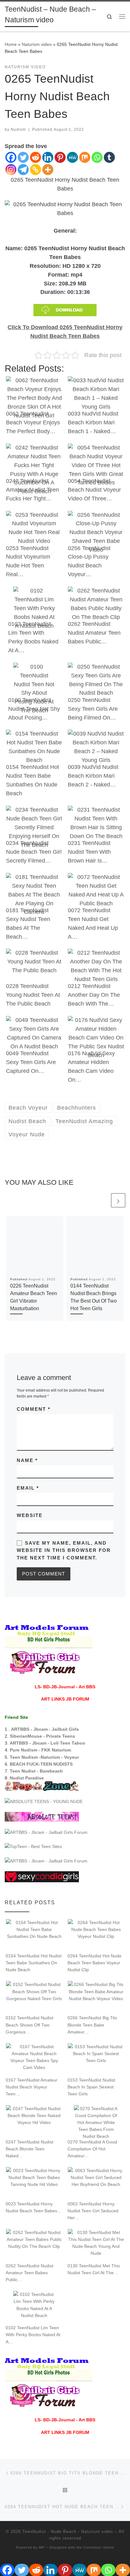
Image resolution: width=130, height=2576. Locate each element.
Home (11, 44)
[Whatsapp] (97, 157)
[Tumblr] (109, 157)
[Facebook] (11, 157)
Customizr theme (99, 2547)
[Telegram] (23, 170)
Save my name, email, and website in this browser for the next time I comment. (64, 1550)
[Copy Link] (35, 170)
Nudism (18, 130)
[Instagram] (11, 170)
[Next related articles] (118, 1200)
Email (28, 1488)
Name (27, 1460)
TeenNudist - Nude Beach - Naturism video (68, 2532)
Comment (34, 1409)
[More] (48, 170)
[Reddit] (35, 157)
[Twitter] (23, 157)
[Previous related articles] (103, 1200)
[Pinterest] (60, 157)
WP (42, 2547)
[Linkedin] (48, 157)
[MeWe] (72, 157)
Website (30, 1515)
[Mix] (85, 157)
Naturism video (37, 44)
